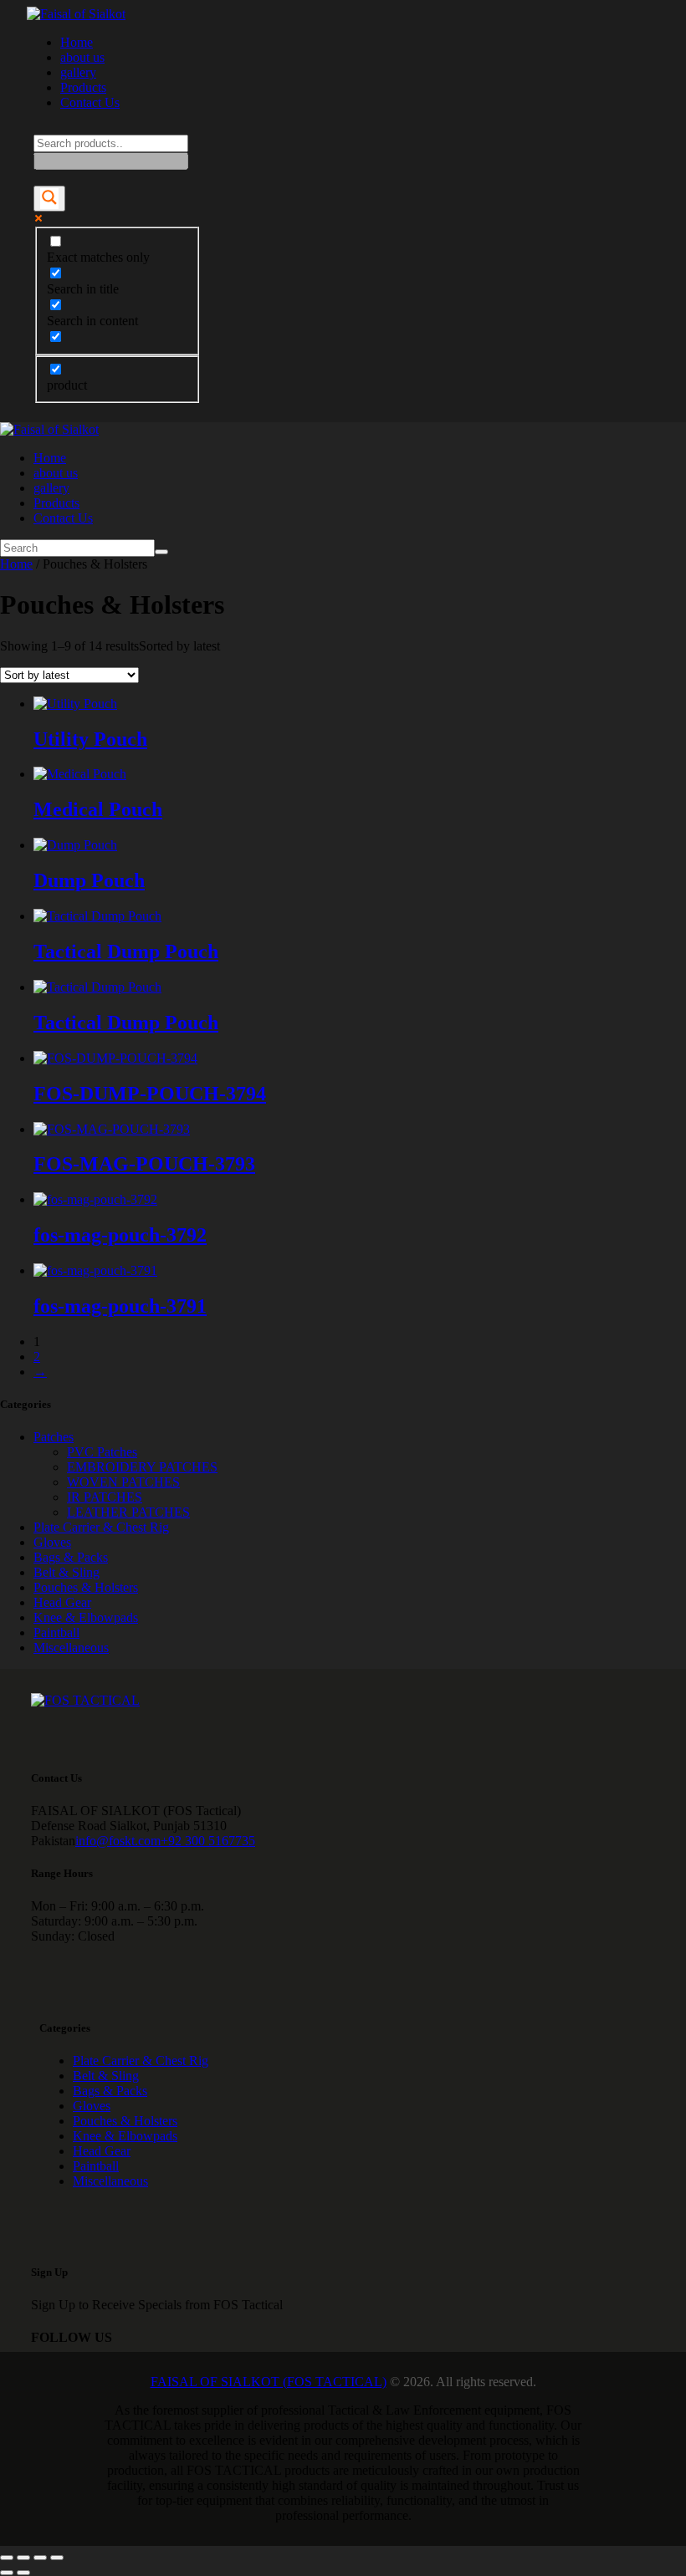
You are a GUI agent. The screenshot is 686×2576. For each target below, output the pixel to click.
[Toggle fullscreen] (23, 2558)
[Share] (40, 2558)
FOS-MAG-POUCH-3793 (144, 1164)
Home (16, 564)
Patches (54, 1437)
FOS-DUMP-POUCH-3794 (150, 1094)
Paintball (56, 1632)
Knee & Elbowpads (86, 1617)
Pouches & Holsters (86, 1587)
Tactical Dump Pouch (126, 951)
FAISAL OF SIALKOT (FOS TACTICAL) (269, 2382)
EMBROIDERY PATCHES (142, 1467)
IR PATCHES (105, 1497)
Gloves (52, 1542)
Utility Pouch (90, 739)
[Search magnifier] (49, 199)
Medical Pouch (98, 809)
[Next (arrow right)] (23, 2573)
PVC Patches (102, 1452)
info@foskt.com (118, 1841)
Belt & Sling (67, 1572)
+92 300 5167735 (208, 1841)
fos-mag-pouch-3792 (120, 1235)
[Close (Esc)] (57, 2558)
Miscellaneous (71, 1648)
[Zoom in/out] (7, 2558)
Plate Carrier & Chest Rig (101, 1527)
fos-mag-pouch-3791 (120, 1306)
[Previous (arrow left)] (7, 2573)
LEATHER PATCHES (128, 1512)
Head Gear (62, 1602)
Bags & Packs (71, 1557)
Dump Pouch (89, 880)
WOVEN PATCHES (123, 1482)
